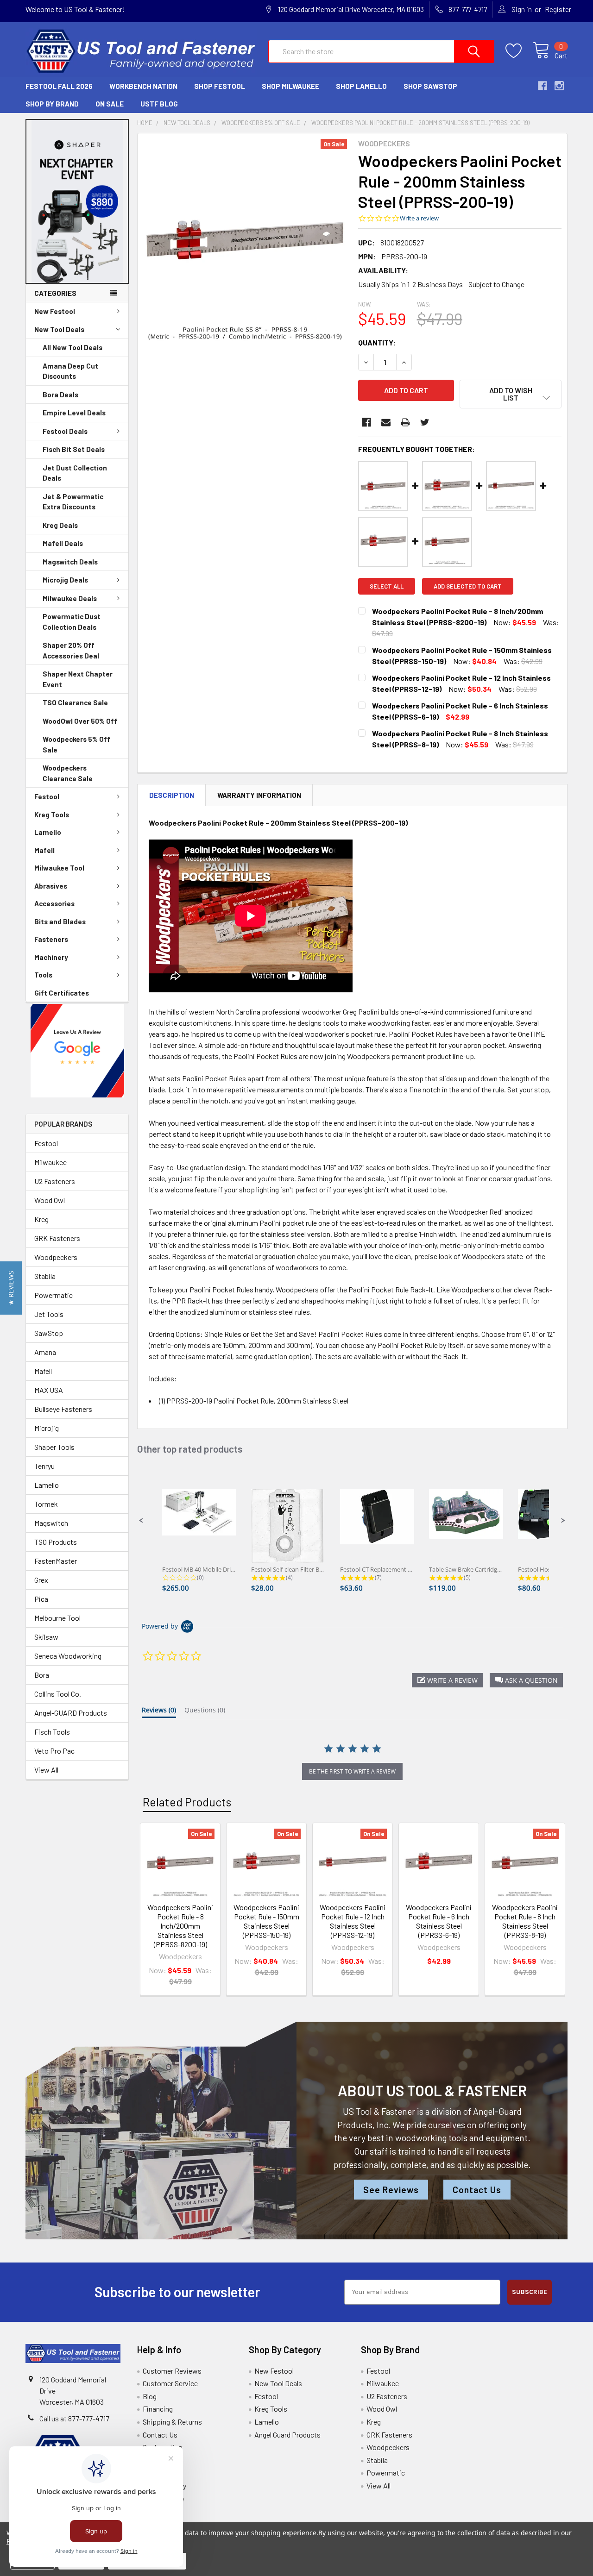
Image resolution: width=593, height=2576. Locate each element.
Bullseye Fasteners (63, 1409)
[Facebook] (366, 422)
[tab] (159, 1712)
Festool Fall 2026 (59, 86)
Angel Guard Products (287, 2435)
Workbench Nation (143, 86)
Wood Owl (50, 1200)
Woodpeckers (56, 1257)
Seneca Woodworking (68, 1656)
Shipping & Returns (172, 2422)
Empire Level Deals (74, 413)
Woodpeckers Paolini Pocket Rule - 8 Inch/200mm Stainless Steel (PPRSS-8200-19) (180, 1926)
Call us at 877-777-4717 (74, 2418)
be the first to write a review (352, 1771)
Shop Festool (220, 86)
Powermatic (54, 1295)
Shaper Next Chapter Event (78, 679)
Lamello (48, 832)
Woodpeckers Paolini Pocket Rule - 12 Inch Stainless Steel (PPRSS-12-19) (353, 1921)
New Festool (55, 311)
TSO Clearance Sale (75, 702)
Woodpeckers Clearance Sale (68, 773)
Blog (150, 2396)
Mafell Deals (63, 543)
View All (46, 1770)
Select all (387, 586)
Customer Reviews (172, 2371)
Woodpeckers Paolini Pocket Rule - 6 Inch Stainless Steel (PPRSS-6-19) (439, 1921)
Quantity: (377, 342)
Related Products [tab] (187, 1802)
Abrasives (51, 886)
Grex (41, 1580)
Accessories (54, 903)
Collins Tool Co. (58, 1694)
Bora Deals (60, 395)
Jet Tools (49, 1314)
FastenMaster (56, 1561)
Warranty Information (259, 795)
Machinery (51, 957)
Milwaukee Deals (70, 598)
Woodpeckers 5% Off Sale (76, 744)
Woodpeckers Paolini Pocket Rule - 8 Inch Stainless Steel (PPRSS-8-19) (525, 1921)
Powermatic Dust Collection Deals (72, 622)
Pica (41, 1599)
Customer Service (170, 2383)
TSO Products (56, 1542)
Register (558, 9)
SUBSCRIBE (530, 2292)
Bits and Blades (60, 921)
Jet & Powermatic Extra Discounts (73, 502)
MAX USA (49, 1390)
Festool (47, 796)
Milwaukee (50, 1162)
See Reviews (391, 2190)
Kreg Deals (60, 525)
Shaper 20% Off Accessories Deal (71, 650)
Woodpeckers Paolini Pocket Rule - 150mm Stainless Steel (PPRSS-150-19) (266, 1921)
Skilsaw (46, 1637)
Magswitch (51, 1523)
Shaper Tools (54, 1447)
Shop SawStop (430, 86)
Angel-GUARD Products (71, 1713)
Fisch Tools (52, 1732)
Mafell (44, 850)
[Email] (386, 422)
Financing (158, 2409)
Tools (43, 975)
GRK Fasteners (57, 1238)
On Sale (110, 104)
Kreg (41, 1219)
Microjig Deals (65, 580)
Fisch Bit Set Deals (74, 449)
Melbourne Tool (57, 1618)
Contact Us (477, 2190)
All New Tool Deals (73, 347)
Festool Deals (65, 431)
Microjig (47, 1428)
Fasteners (51, 939)
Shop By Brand (52, 104)
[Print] (405, 422)
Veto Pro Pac (54, 1751)
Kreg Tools (52, 815)
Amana (45, 1352)
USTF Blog (159, 104)
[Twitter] (425, 422)
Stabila (45, 1276)
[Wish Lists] (519, 51)
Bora (42, 1675)
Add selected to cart (468, 586)
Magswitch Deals (70, 562)
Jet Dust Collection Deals (75, 473)
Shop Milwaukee (290, 86)
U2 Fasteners (55, 1181)
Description (172, 795)
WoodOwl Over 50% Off (80, 721)
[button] (77, 201)
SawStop (49, 1333)
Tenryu (44, 1466)
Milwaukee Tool (59, 868)
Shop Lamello (361, 86)
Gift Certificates (62, 993)
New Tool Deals (59, 329)
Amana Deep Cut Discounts (70, 371)
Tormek (46, 1504)
